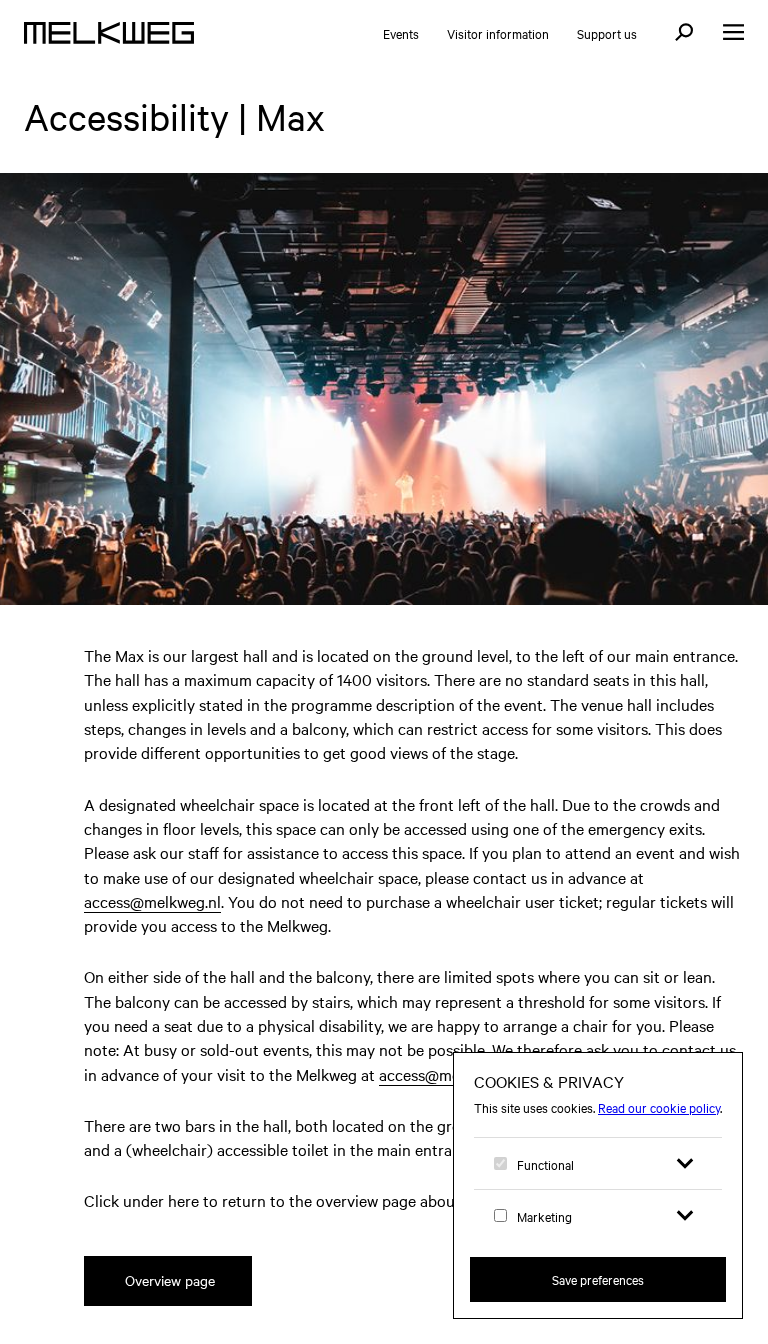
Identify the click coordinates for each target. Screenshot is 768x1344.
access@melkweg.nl (152, 901)
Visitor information (498, 33)
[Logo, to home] (109, 33)
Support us (607, 33)
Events (401, 33)
